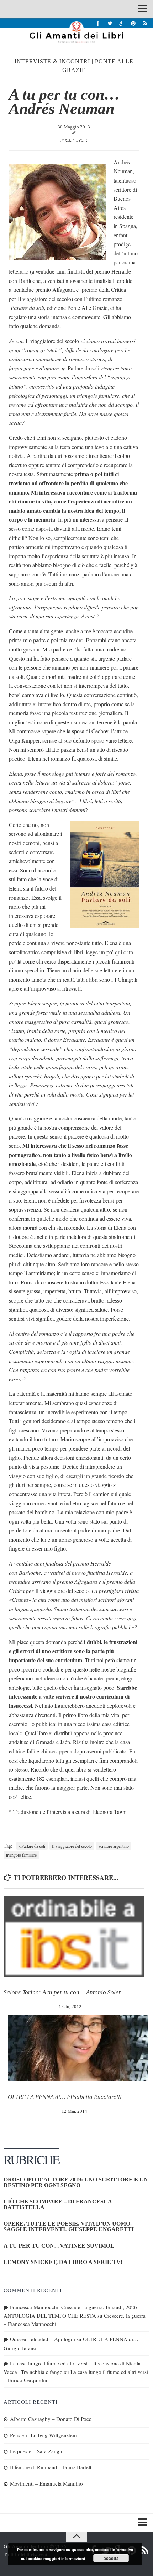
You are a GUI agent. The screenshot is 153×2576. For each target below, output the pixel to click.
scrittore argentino (114, 1846)
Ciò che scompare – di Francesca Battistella (58, 2204)
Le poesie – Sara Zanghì (37, 2451)
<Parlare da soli (32, 1846)
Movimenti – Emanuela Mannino (46, 2483)
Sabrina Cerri (76, 141)
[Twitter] (110, 23)
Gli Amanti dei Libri (76, 32)
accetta (111, 2558)
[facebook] (98, 23)
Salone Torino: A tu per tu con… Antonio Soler (62, 1992)
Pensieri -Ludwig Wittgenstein (43, 2435)
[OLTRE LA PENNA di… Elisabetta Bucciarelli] (78, 2048)
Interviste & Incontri (52, 61)
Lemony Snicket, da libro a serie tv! (63, 2262)
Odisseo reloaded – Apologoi (43, 2339)
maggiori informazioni (64, 2558)
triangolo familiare (21, 1855)
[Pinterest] (133, 23)
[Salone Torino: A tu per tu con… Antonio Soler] (74, 1936)
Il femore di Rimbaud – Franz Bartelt (51, 2467)
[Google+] (122, 23)
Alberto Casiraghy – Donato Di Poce (51, 2419)
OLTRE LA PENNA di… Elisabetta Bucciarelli (65, 2097)
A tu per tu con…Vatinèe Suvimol (59, 2246)
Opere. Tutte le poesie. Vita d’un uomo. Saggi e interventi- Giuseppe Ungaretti (69, 2226)
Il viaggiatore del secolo (72, 1846)
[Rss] (145, 23)
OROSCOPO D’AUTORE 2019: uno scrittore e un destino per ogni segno (76, 2182)
